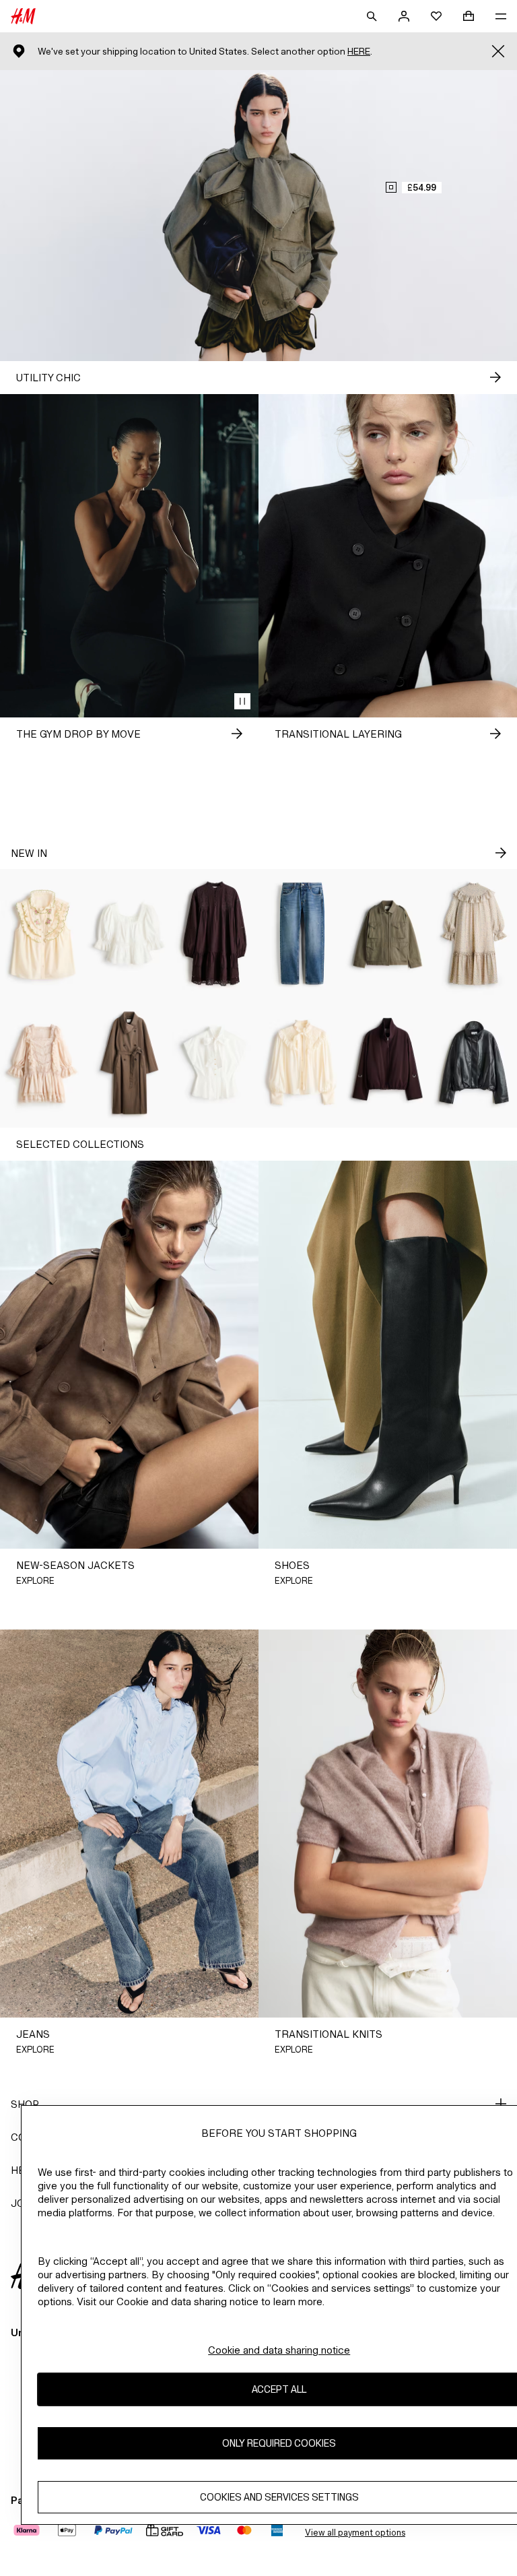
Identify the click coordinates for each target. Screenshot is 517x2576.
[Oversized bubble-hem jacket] (388, 1063)
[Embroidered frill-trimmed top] (43, 934)
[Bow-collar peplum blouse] (215, 1063)
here (359, 52)
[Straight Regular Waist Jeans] (302, 934)
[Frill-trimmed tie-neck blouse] (302, 1063)
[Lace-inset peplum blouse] (129, 934)
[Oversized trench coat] (129, 1063)
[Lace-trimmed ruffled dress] (43, 1063)
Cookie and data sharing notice (279, 2350)
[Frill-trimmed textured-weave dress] (474, 934)
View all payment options (355, 2533)
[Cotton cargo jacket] (388, 934)
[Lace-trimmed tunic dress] (215, 934)
